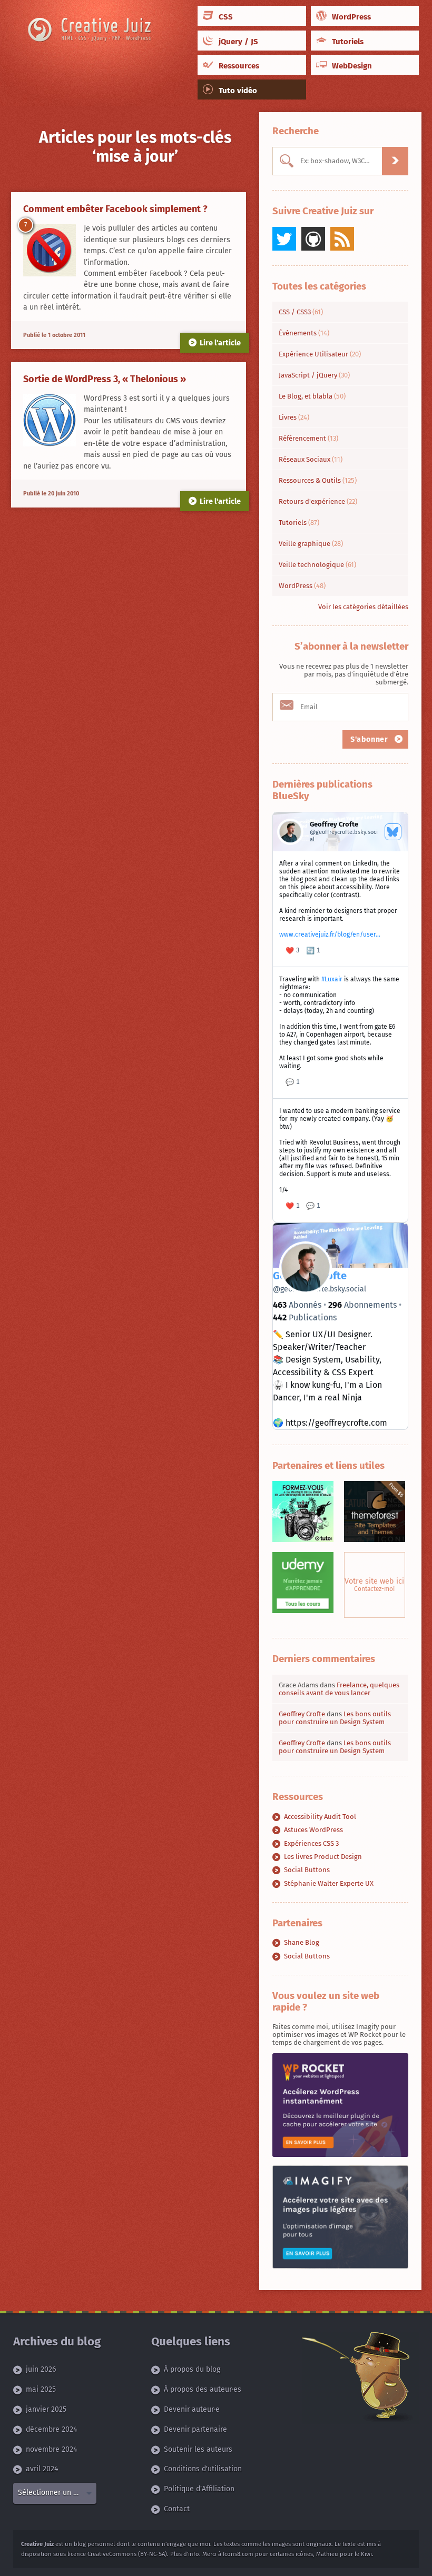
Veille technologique (317, 565)
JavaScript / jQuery (314, 375)
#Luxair (332, 979)
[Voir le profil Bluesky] (393, 832)
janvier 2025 (46, 2410)
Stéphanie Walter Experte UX (329, 1883)
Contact (177, 2509)
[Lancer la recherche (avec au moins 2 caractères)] (395, 161)
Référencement (308, 438)
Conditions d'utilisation (203, 2469)
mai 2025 (41, 2390)
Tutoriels (299, 523)
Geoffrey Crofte (302, 1714)
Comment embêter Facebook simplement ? (115, 209)
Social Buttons (307, 1870)
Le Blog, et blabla (312, 396)
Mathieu (327, 2554)
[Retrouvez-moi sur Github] (313, 239)
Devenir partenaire (195, 2429)
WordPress (302, 586)
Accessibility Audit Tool (320, 1817)
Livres (294, 417)
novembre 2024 (51, 2449)
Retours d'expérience (318, 501)
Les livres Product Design (323, 1857)
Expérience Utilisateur (320, 354)
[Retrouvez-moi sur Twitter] (284, 239)
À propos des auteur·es (203, 2390)
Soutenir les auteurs (198, 2449)
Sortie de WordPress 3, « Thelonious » (105, 379)
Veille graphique (311, 544)
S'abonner (370, 739)
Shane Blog (302, 1942)
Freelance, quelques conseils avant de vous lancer (339, 1689)
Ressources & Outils (318, 480)
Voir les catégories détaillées (363, 607)
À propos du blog (192, 2370)
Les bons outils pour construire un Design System (335, 1718)
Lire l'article (220, 343)
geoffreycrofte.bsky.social (320, 1289)
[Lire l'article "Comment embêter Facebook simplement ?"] (50, 250)
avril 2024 (42, 2469)
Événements (304, 333)
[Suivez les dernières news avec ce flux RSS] (342, 239)
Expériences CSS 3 (311, 1843)
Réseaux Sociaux (311, 459)
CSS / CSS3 (301, 312)
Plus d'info (185, 2554)
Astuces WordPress (313, 1830)
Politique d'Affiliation (199, 2489)
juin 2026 (41, 2370)
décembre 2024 (51, 2429)
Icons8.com (238, 2554)
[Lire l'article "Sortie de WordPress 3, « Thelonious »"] (50, 420)
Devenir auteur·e (192, 2410)
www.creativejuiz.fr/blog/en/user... (330, 934)
